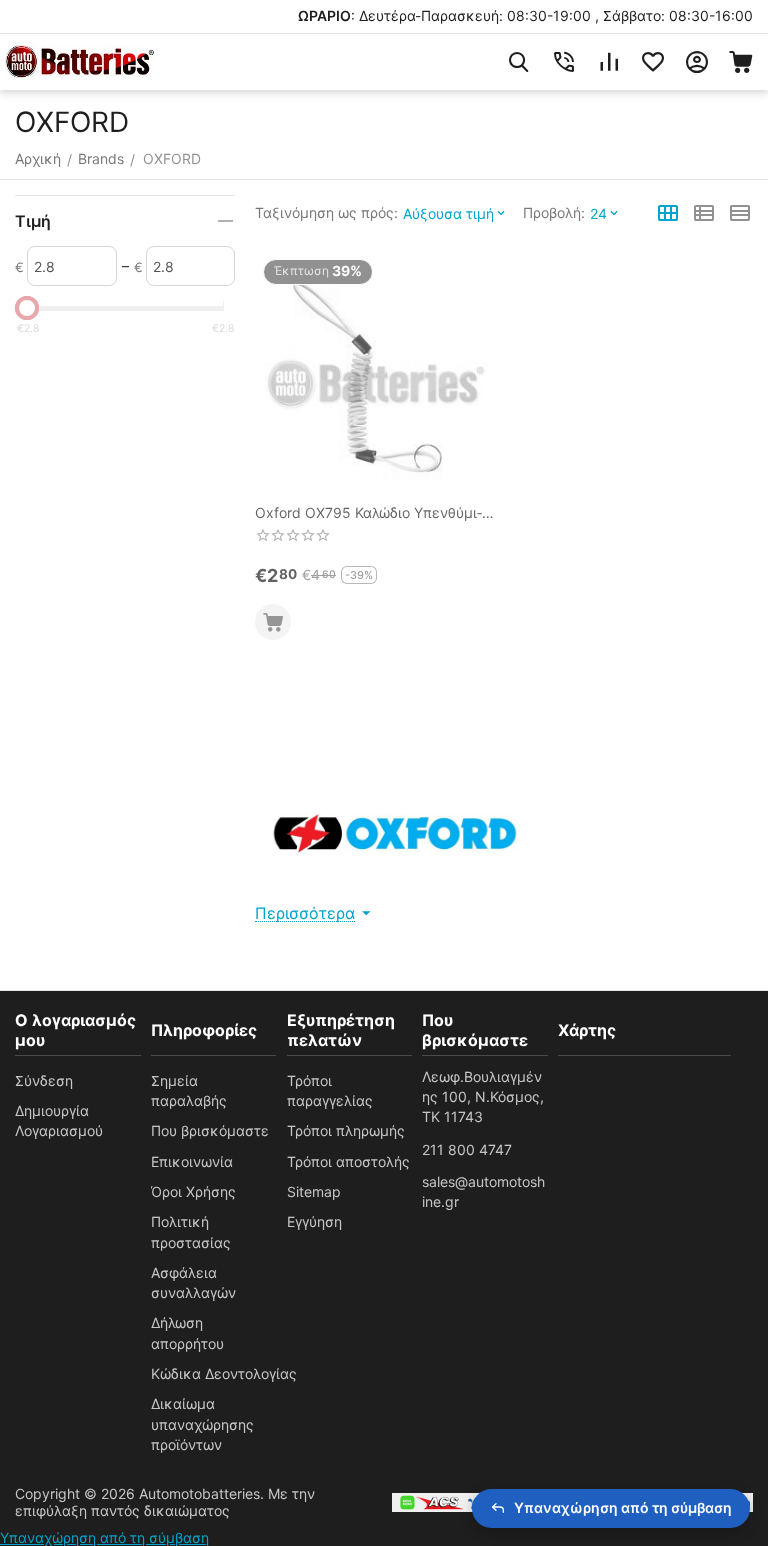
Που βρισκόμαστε (210, 1130)
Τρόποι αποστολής (348, 1161)
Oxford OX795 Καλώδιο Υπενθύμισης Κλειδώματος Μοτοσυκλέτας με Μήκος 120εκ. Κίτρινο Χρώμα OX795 (368, 513)
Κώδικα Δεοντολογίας (224, 1373)
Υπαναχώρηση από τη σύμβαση (104, 1537)
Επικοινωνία (192, 1161)
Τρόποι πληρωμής (346, 1130)
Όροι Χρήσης (193, 1191)
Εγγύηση (314, 1221)
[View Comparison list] (609, 62)
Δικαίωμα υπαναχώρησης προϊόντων (202, 1424)
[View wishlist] (653, 62)
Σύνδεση (44, 1080)
